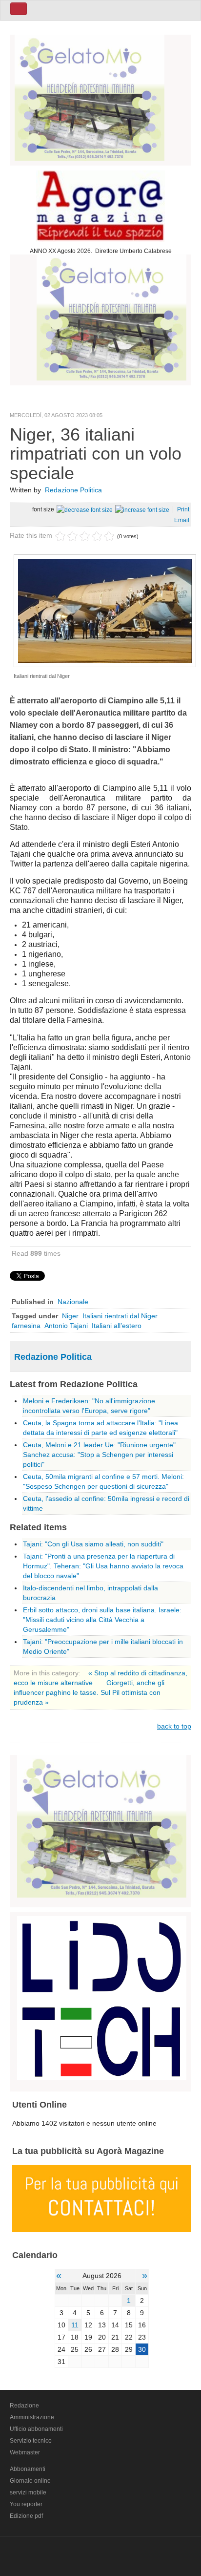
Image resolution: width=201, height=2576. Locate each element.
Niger (70, 1316)
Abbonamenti (28, 2469)
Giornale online (30, 2481)
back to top (174, 1726)
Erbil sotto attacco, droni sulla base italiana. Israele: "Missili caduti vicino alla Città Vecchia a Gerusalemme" (102, 1620)
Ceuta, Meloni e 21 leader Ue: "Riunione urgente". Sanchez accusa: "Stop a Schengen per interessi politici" (100, 1455)
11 (75, 2325)
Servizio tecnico (31, 2441)
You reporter (26, 2504)
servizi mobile (28, 2492)
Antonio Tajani (66, 1326)
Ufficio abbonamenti (36, 2429)
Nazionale (73, 1302)
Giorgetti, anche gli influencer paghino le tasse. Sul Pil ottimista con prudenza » (89, 1692)
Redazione (24, 2406)
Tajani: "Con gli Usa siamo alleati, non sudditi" (93, 1544)
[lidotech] (102, 1996)
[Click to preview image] (105, 610)
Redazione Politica (73, 490)
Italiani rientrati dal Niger (120, 1316)
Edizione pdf (26, 2516)
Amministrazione (32, 2417)
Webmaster (25, 2452)
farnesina (26, 1326)
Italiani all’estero (117, 1326)
